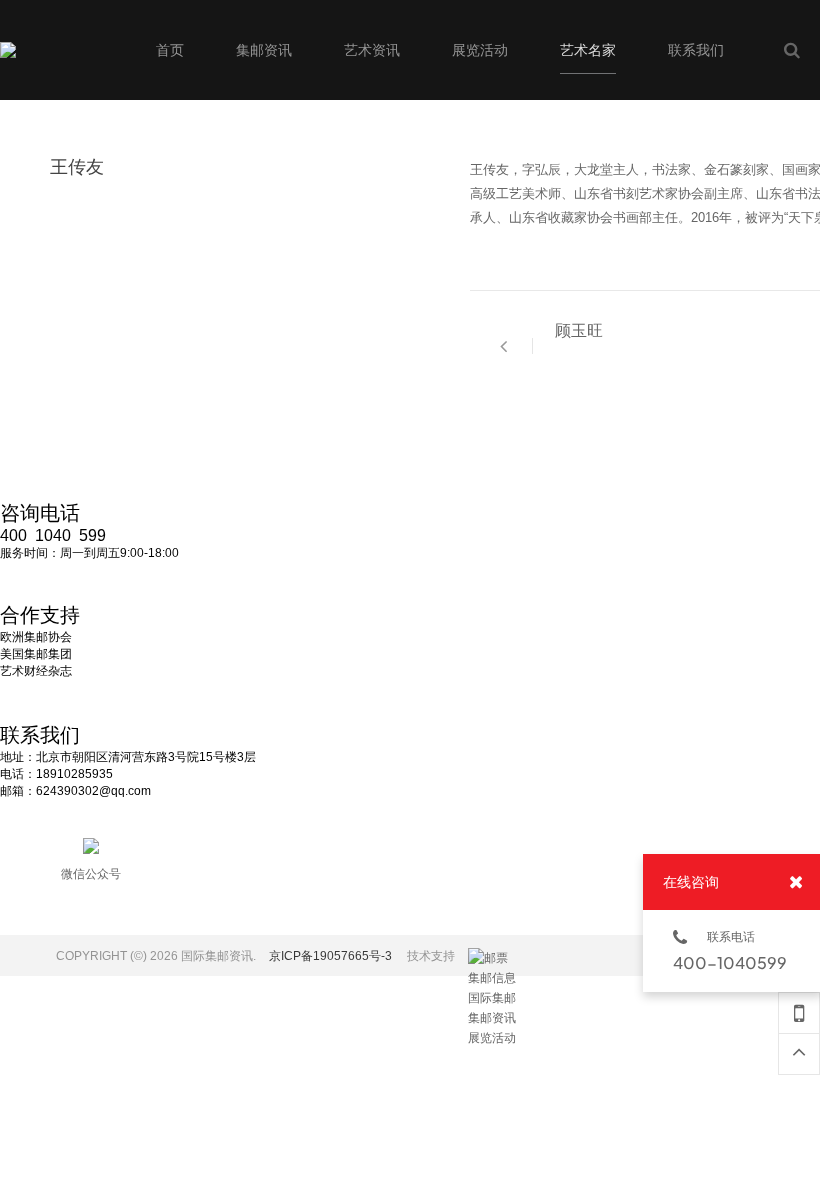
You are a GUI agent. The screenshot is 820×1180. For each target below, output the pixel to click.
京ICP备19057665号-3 (330, 956)
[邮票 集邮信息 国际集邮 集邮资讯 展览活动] (493, 958)
